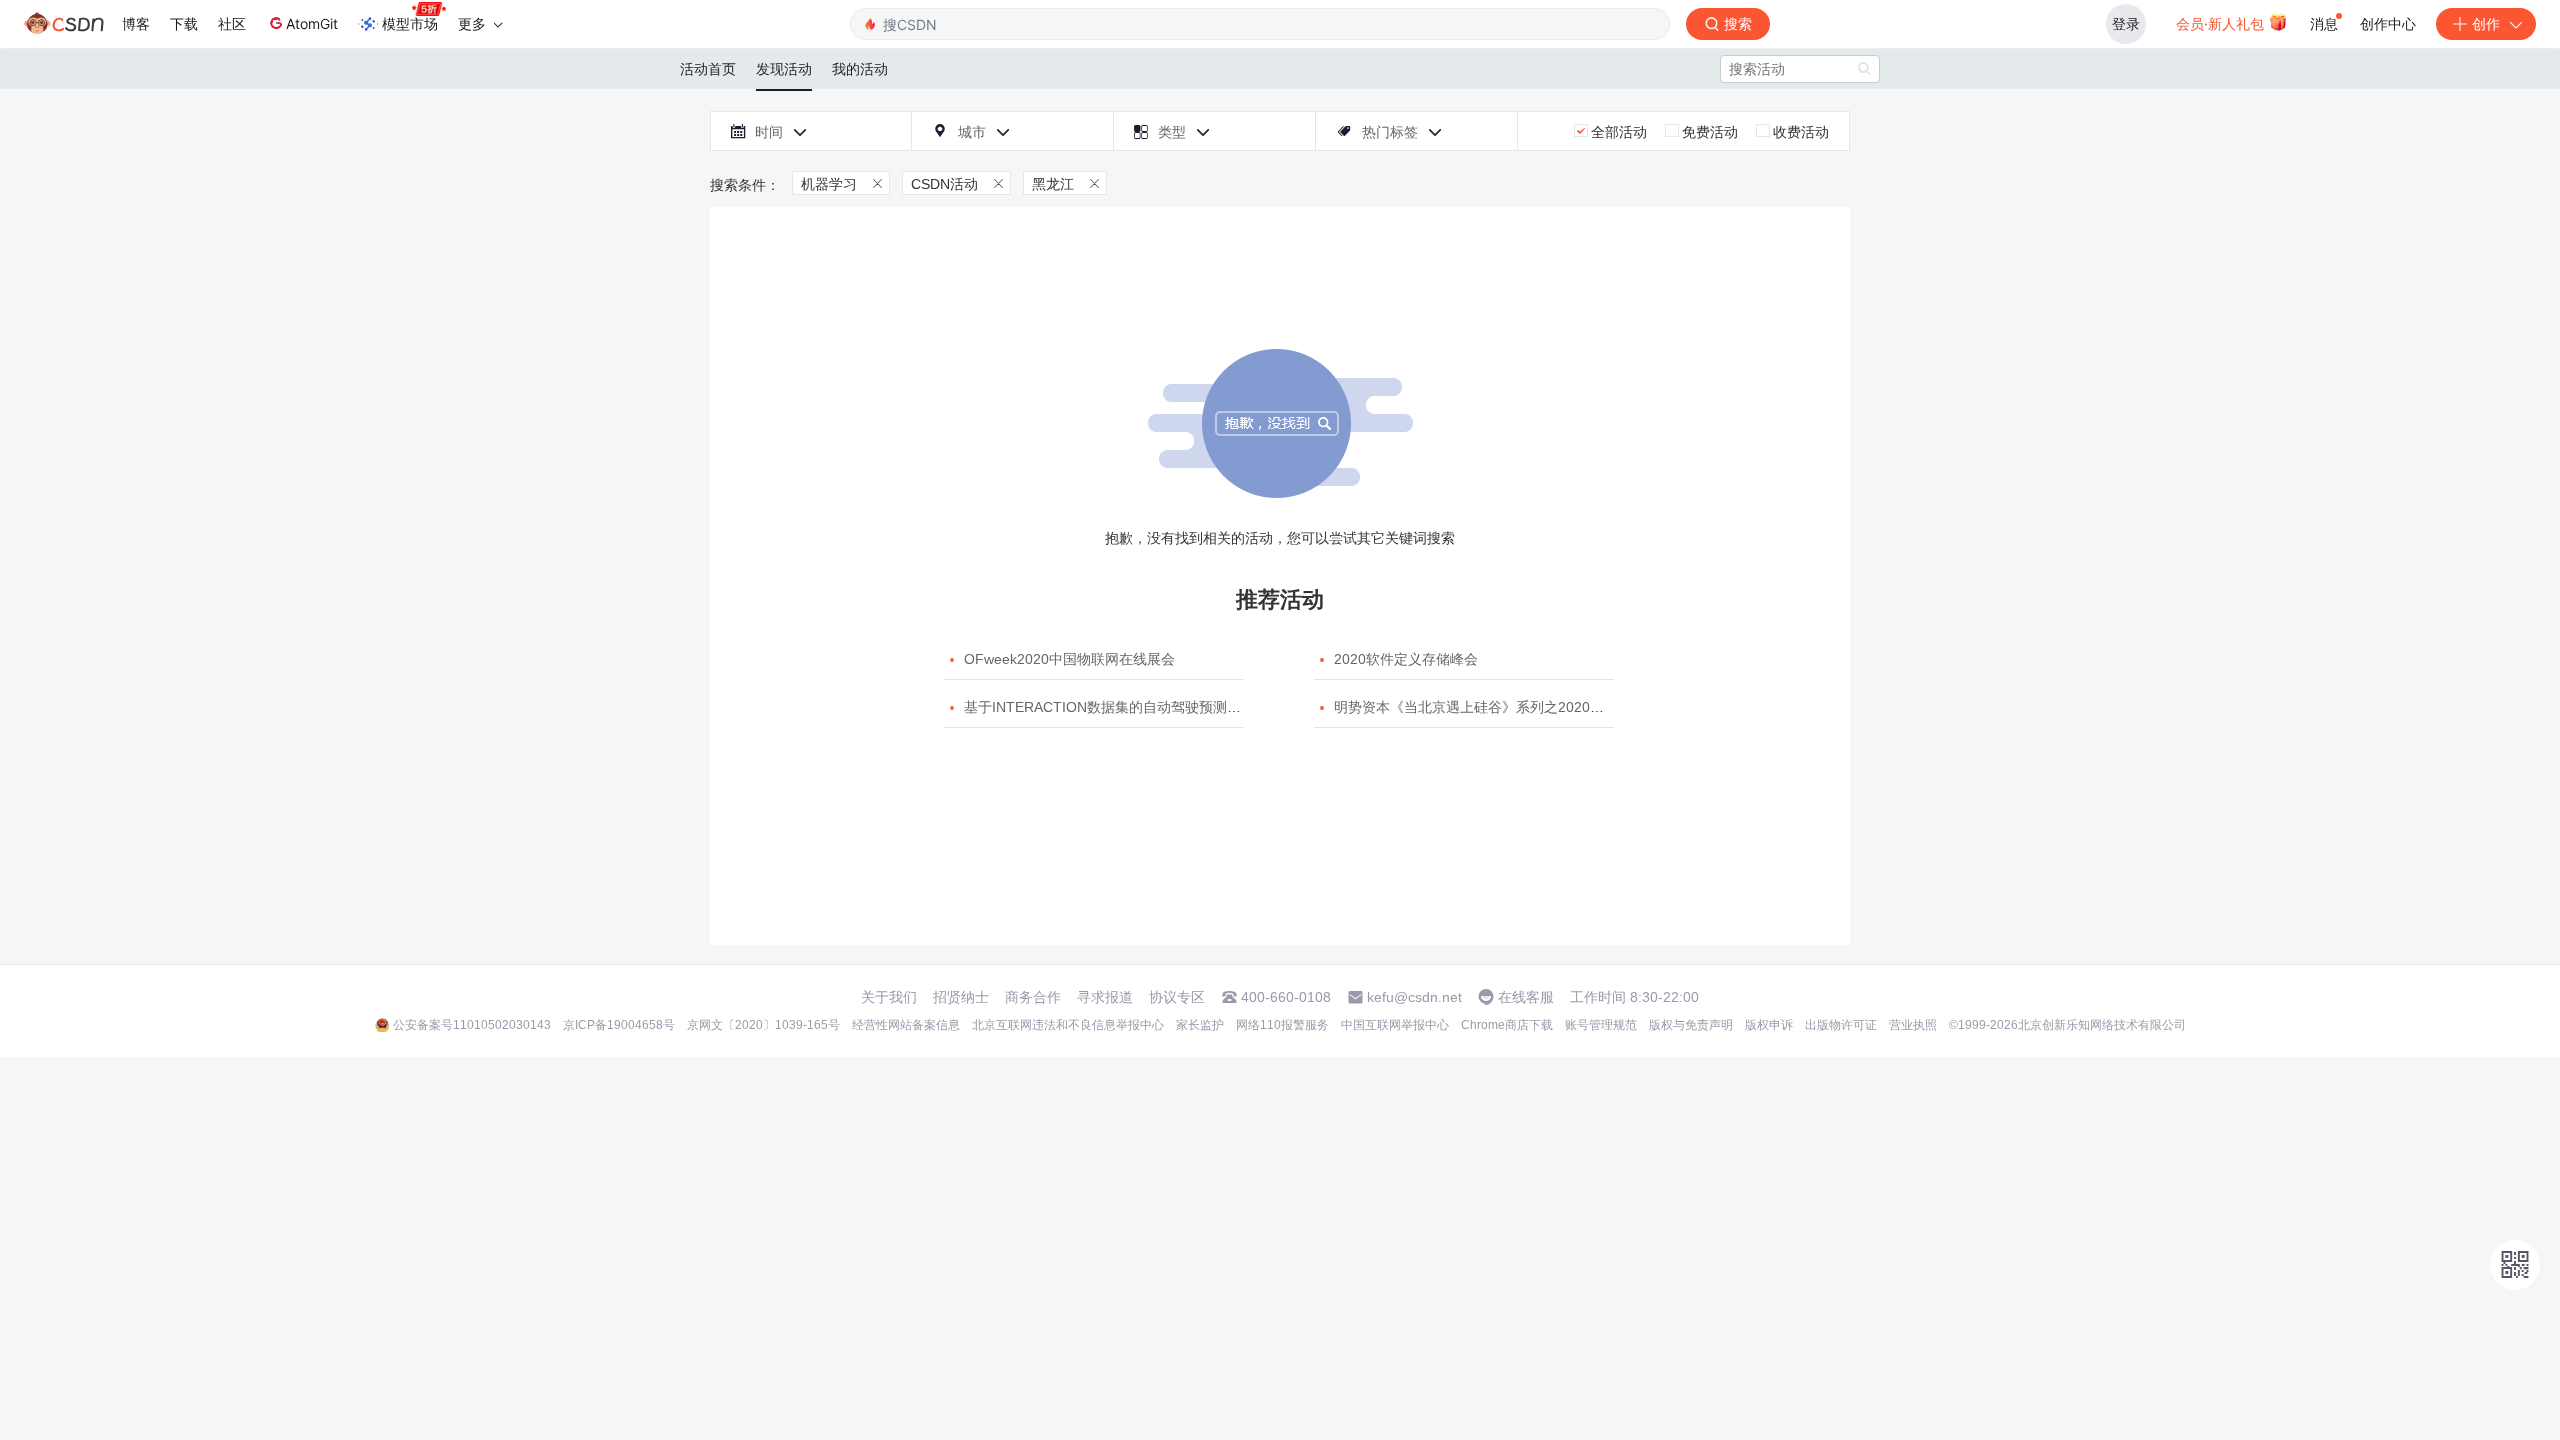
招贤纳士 (961, 997)
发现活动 (784, 69)
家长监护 (1200, 1025)
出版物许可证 (1841, 1025)
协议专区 (1177, 997)
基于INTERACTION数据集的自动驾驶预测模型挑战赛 (1130, 707)
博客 (136, 23)
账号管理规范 (1601, 1025)
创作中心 (2388, 23)
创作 (2486, 23)
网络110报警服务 (1282, 1025)
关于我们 (889, 997)
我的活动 (860, 69)
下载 (184, 23)
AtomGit (312, 23)
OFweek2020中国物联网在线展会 (1069, 659)
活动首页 (708, 69)
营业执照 (1913, 1025)
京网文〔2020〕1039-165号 (763, 1025)
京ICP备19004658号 (619, 1025)
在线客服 (1526, 997)
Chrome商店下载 (1507, 1025)
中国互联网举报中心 (1395, 1025)
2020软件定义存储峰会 (1406, 659)
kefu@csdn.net (1414, 997)
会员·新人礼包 (2222, 23)
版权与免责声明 (1691, 1025)
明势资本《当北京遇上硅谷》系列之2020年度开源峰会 (1504, 707)
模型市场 (410, 23)
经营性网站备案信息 (906, 1025)
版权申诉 (1769, 1025)
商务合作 (1033, 997)
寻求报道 (1105, 997)
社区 (232, 23)
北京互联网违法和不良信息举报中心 (1068, 1025)
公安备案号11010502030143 (472, 1025)
